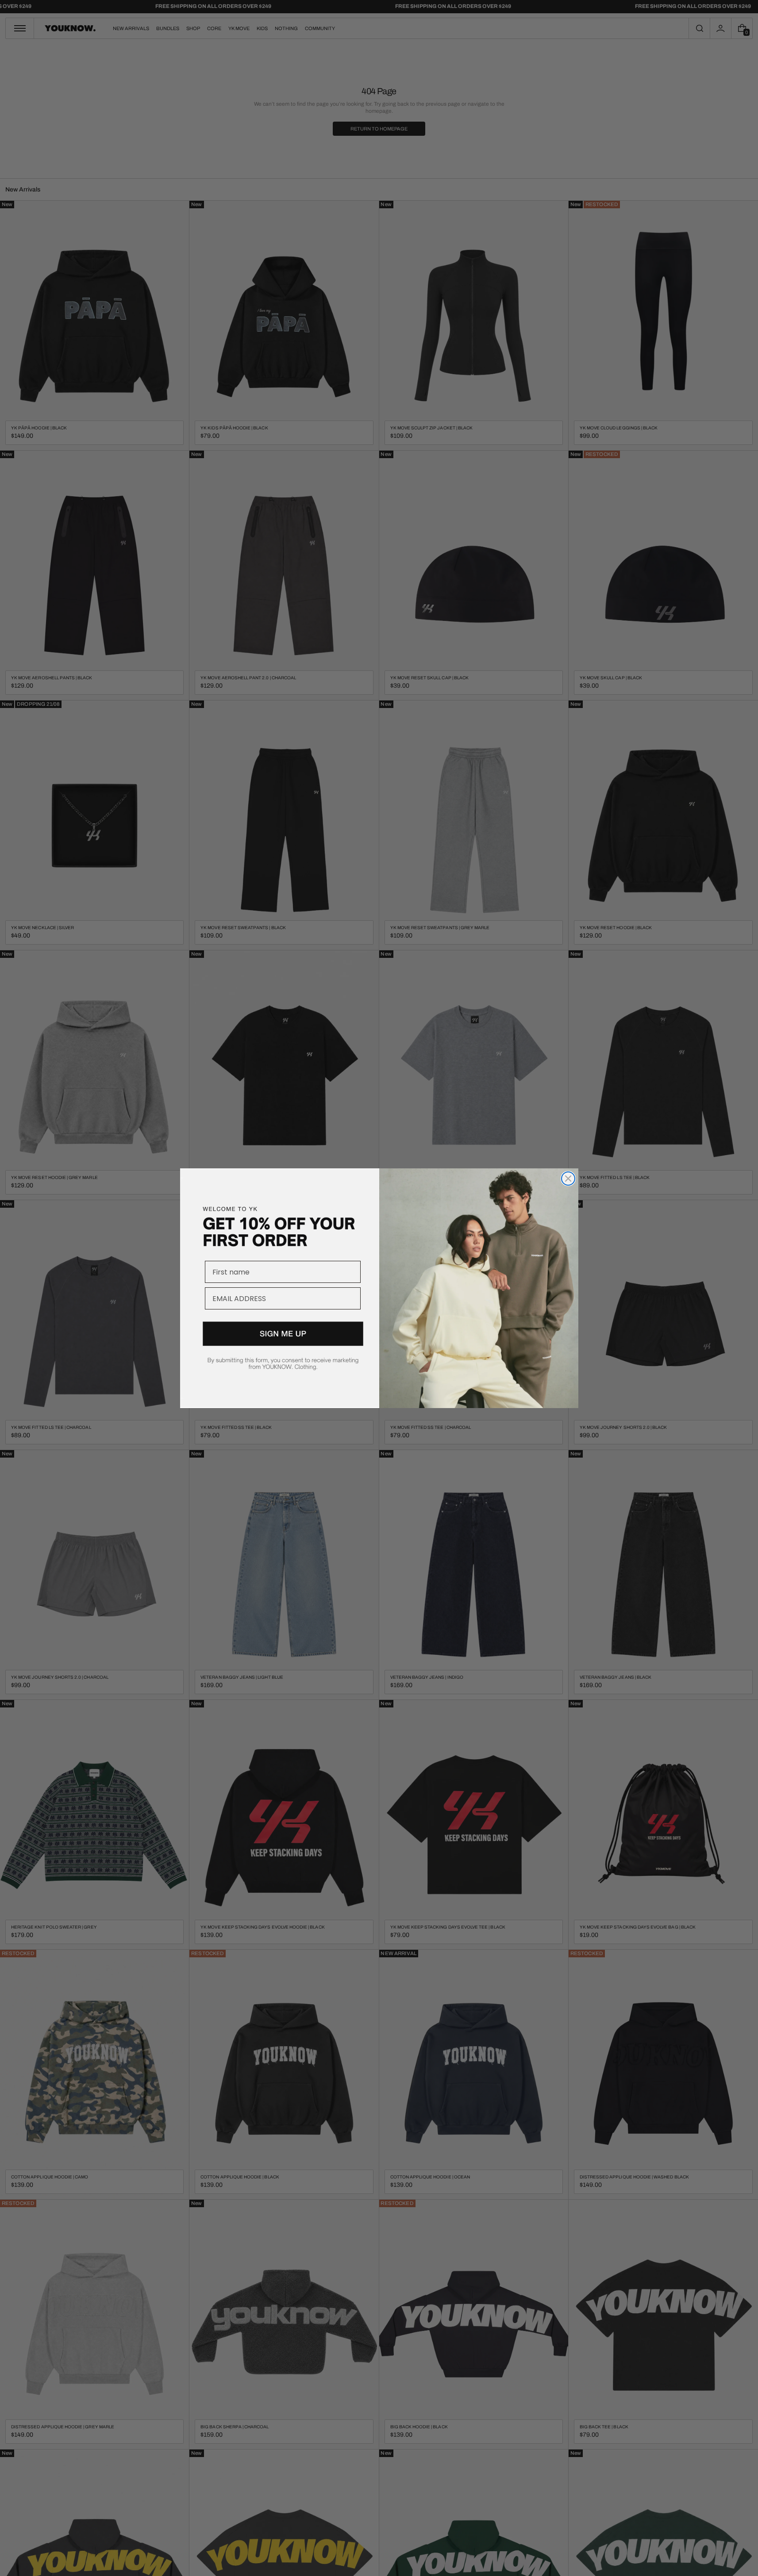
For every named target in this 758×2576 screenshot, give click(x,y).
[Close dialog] (568, 1179)
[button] (280, 1356)
